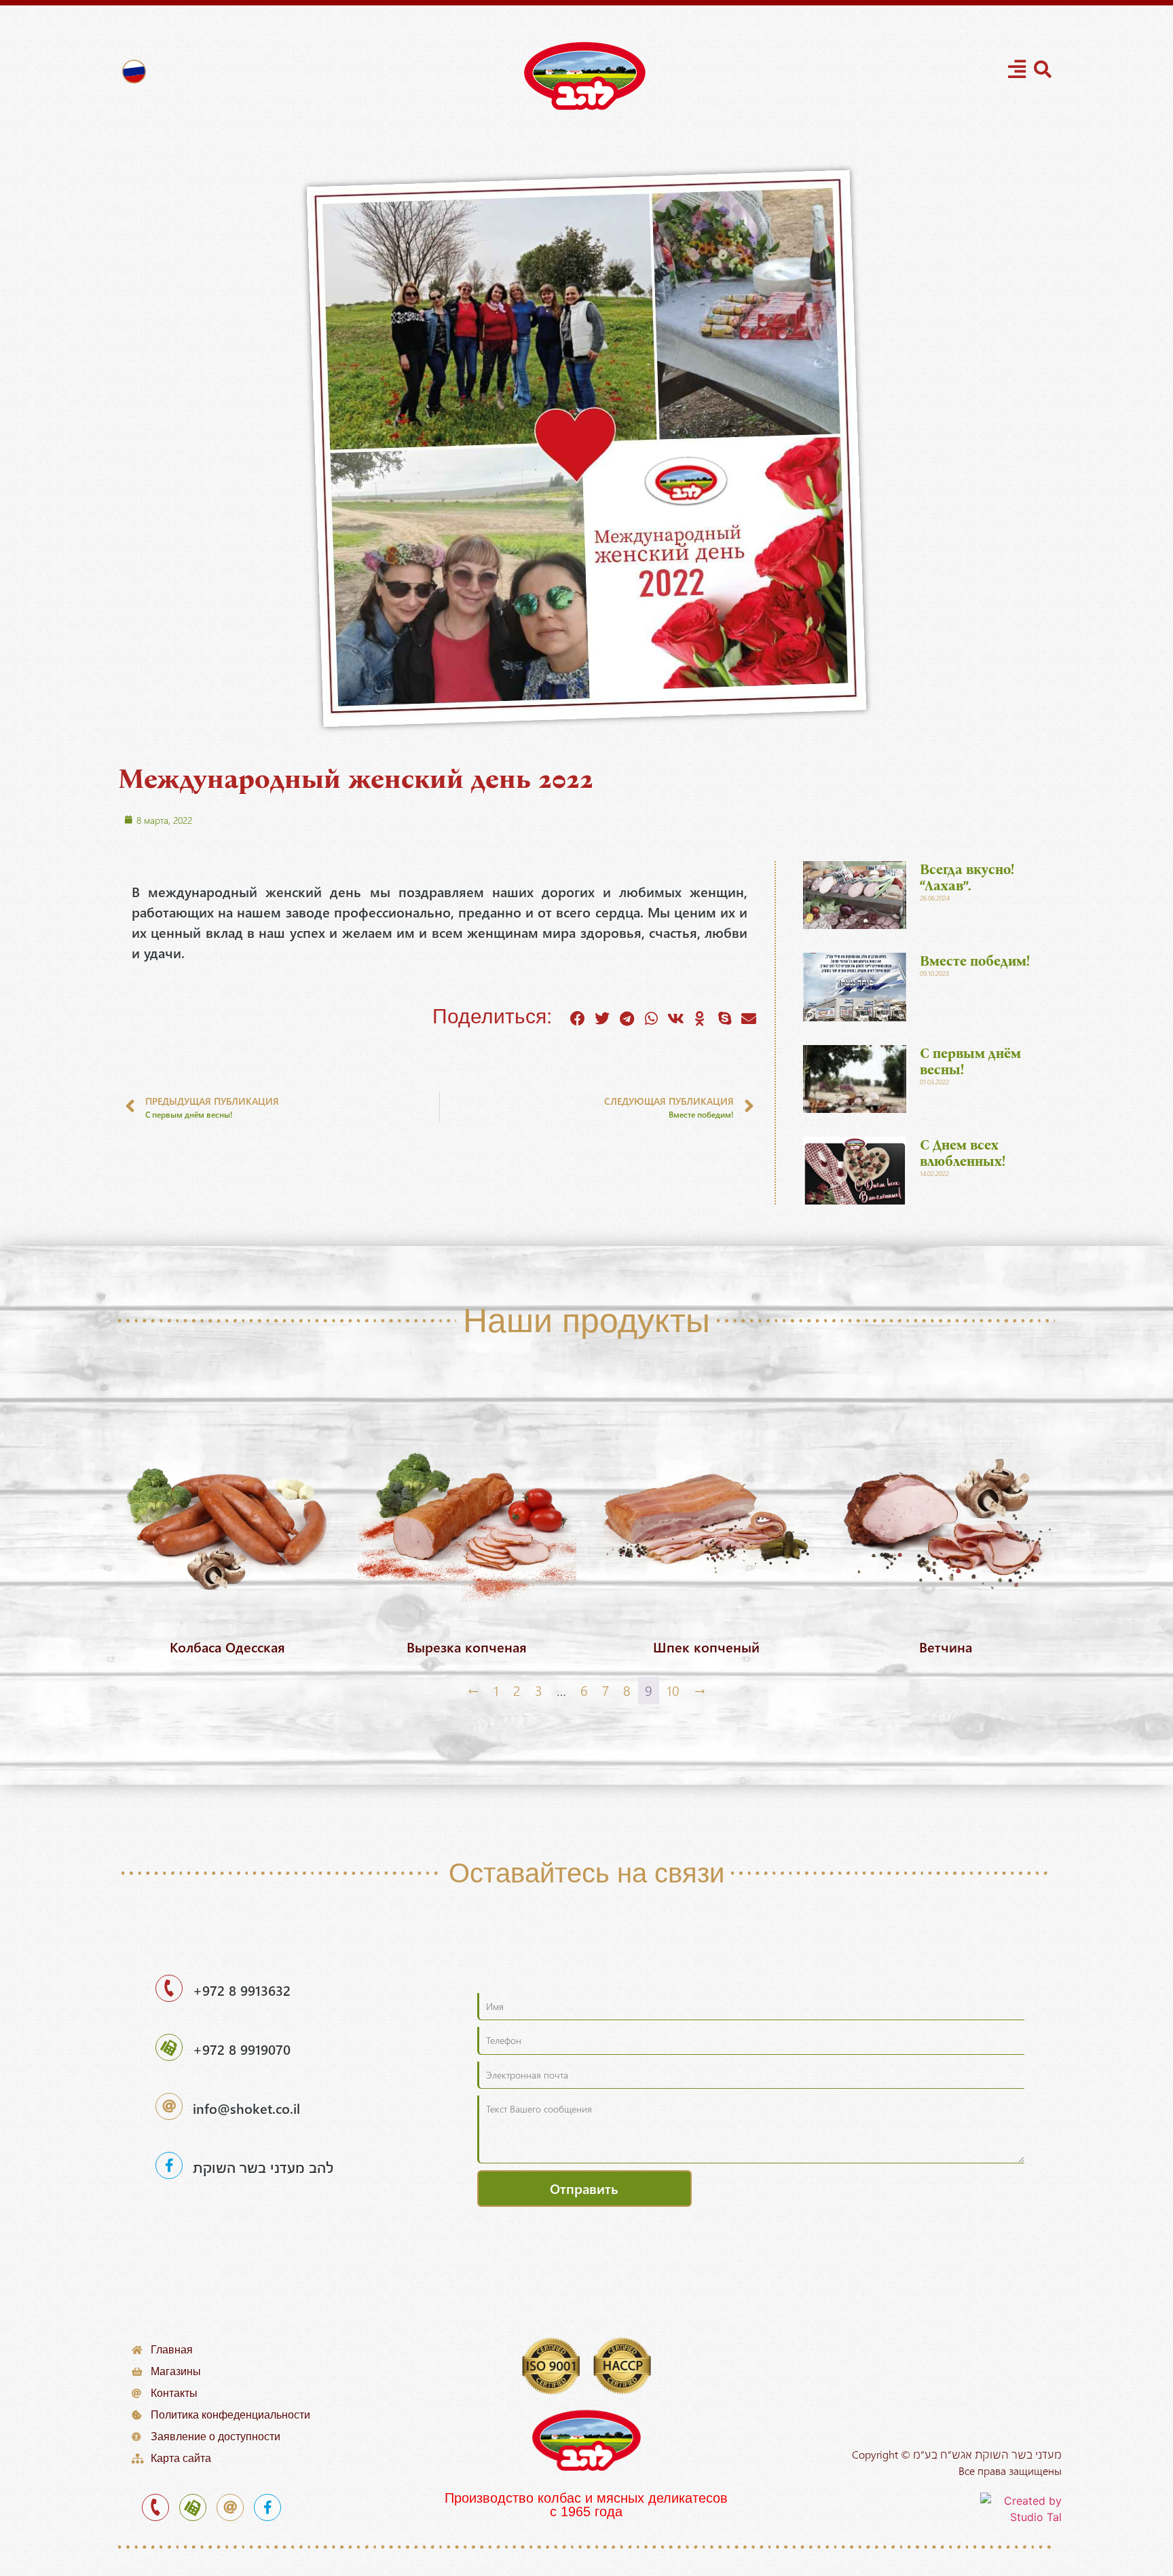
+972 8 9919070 (242, 2049)
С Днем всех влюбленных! (963, 1153)
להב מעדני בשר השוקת (263, 2167)
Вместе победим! (975, 961)
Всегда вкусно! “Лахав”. (967, 877)
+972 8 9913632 (242, 1990)
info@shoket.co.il (246, 2108)
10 (673, 1690)
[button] (578, 1019)
